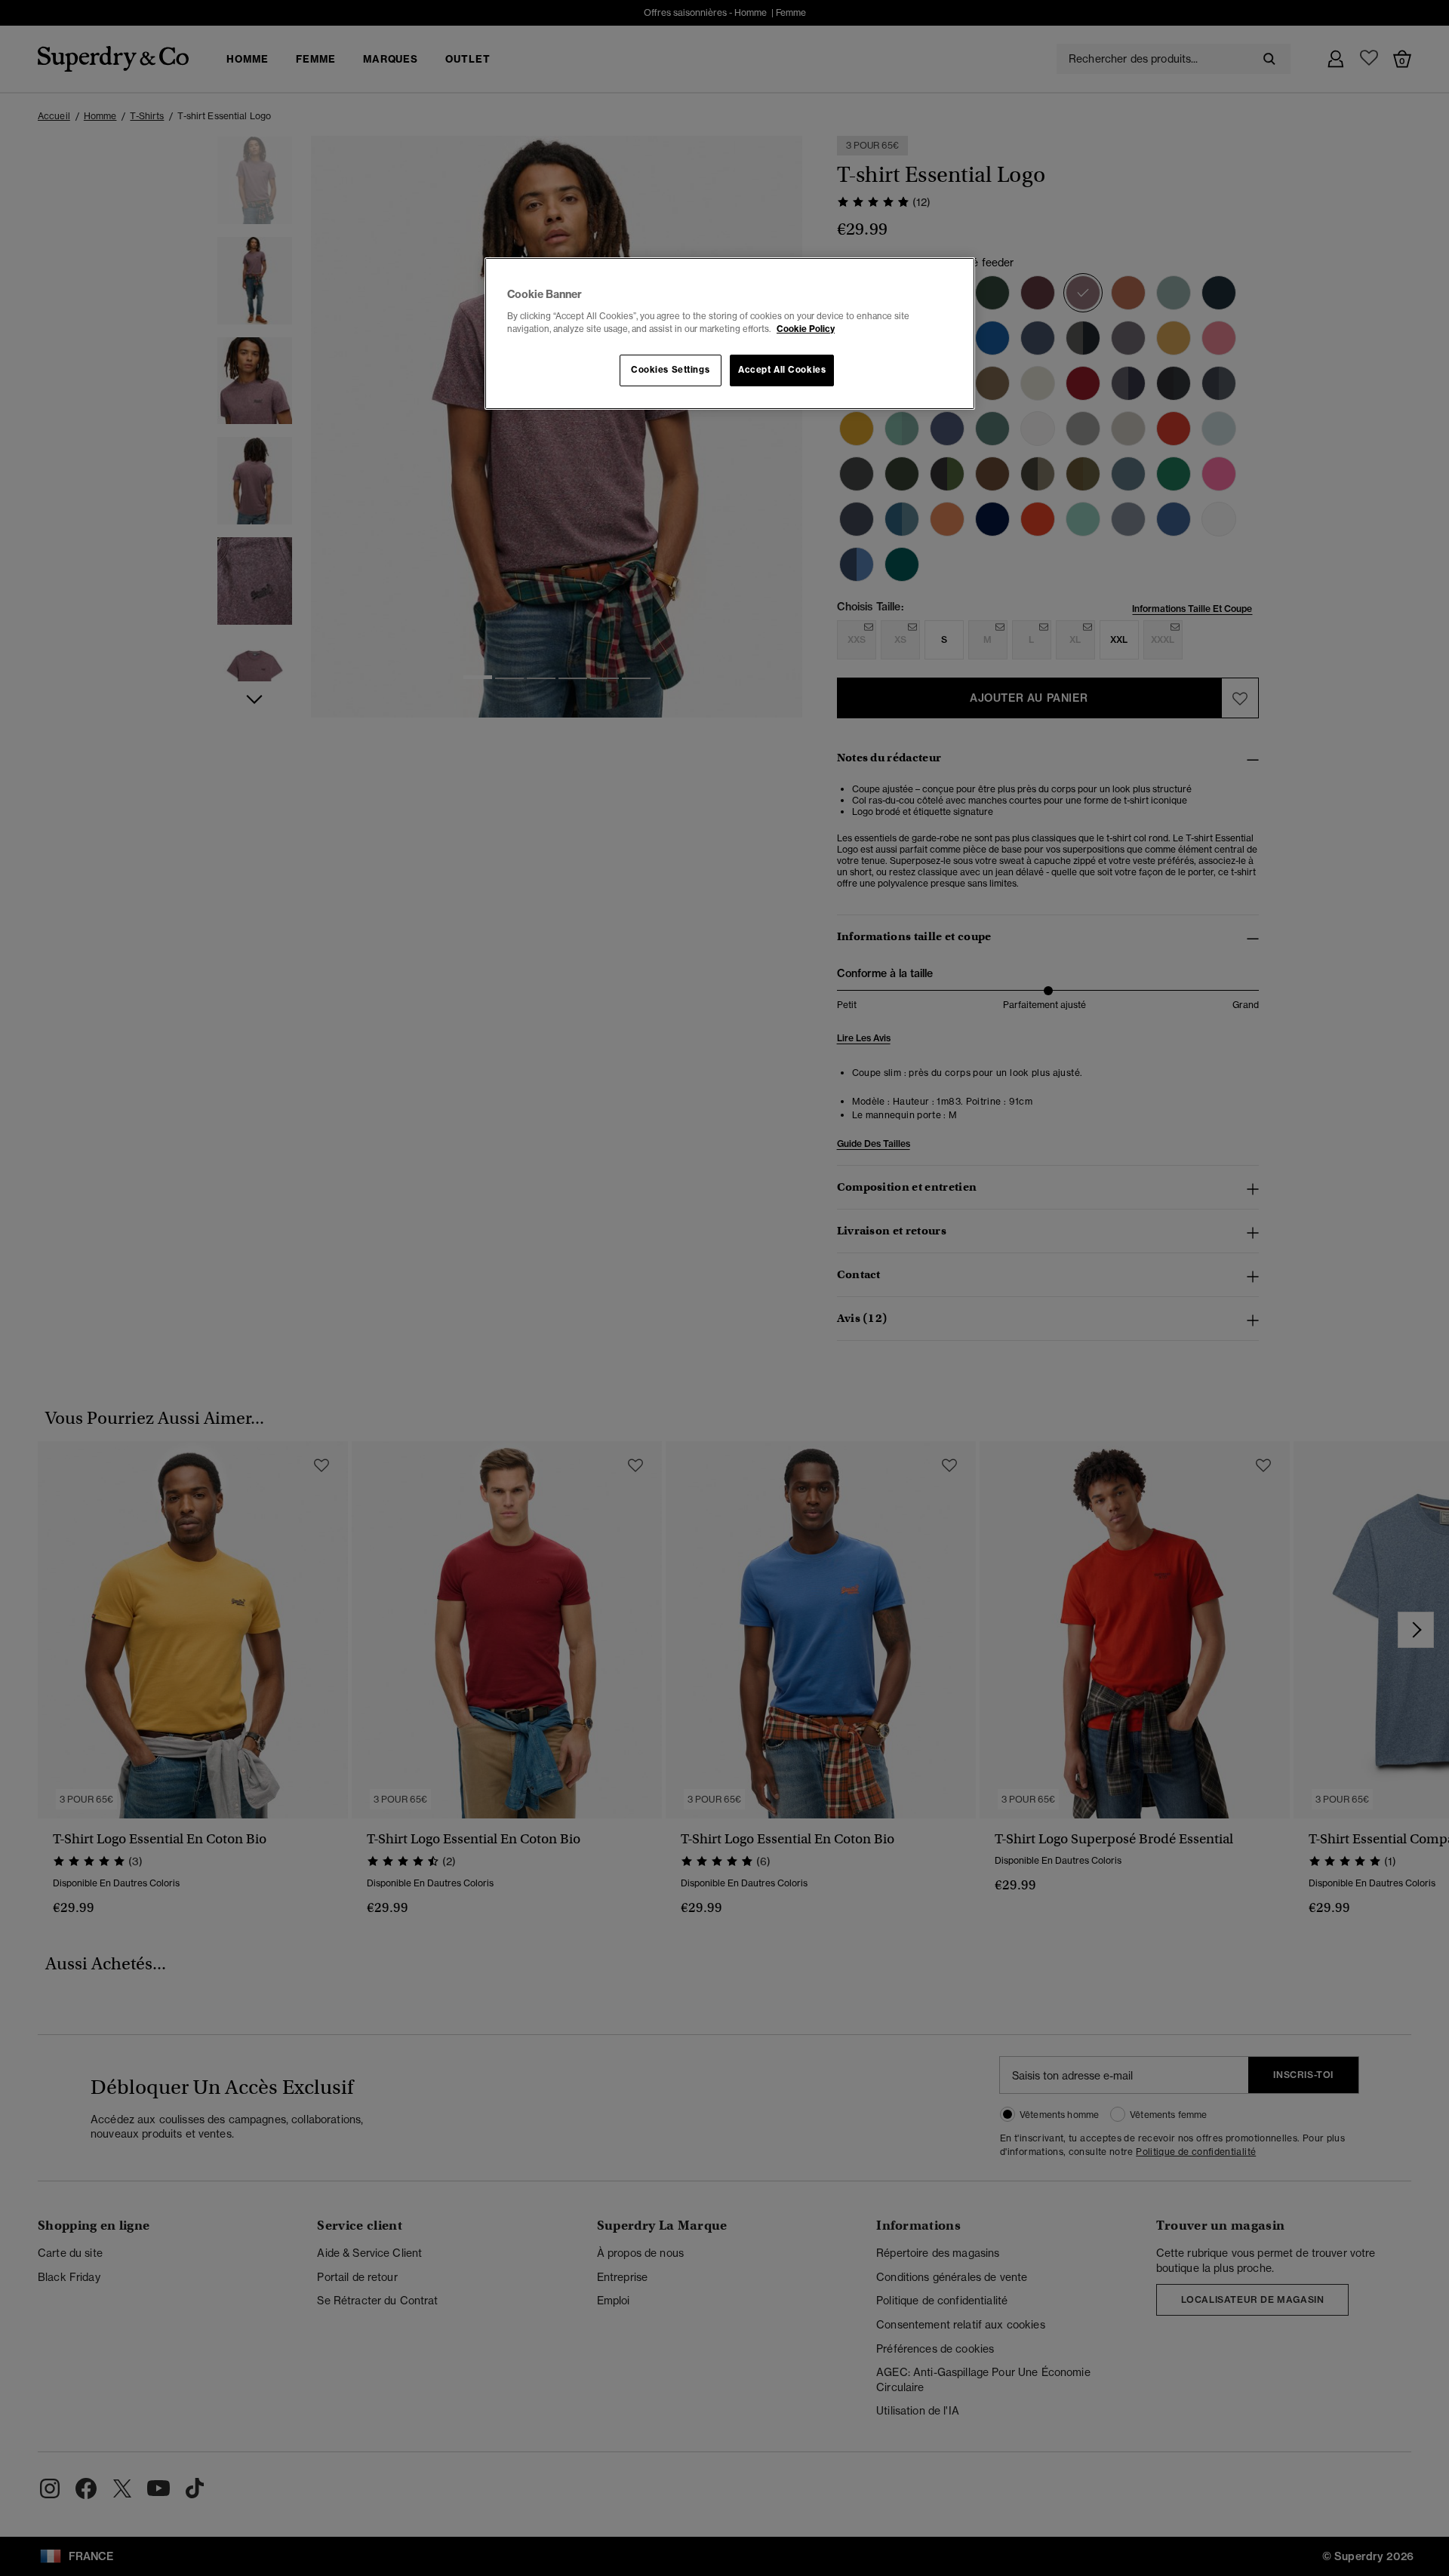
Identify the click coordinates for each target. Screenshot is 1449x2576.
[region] (730, 334)
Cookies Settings (670, 370)
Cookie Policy (806, 329)
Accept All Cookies (782, 370)
